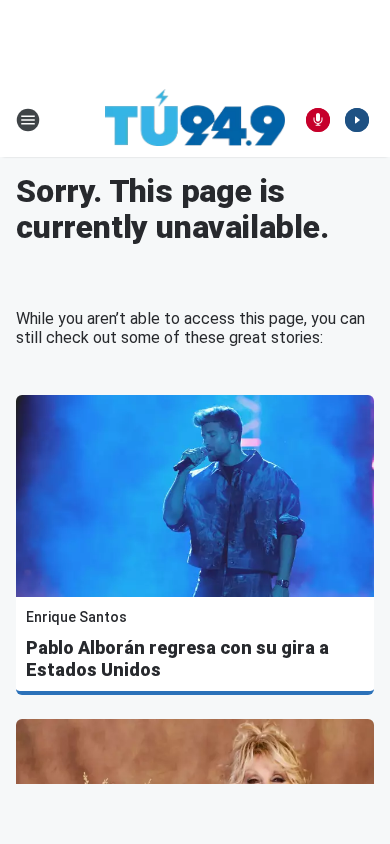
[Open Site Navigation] (28, 120)
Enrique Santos (76, 617)
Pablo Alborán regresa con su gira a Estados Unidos (177, 658)
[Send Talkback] (318, 120)
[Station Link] (195, 120)
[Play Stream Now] (357, 120)
